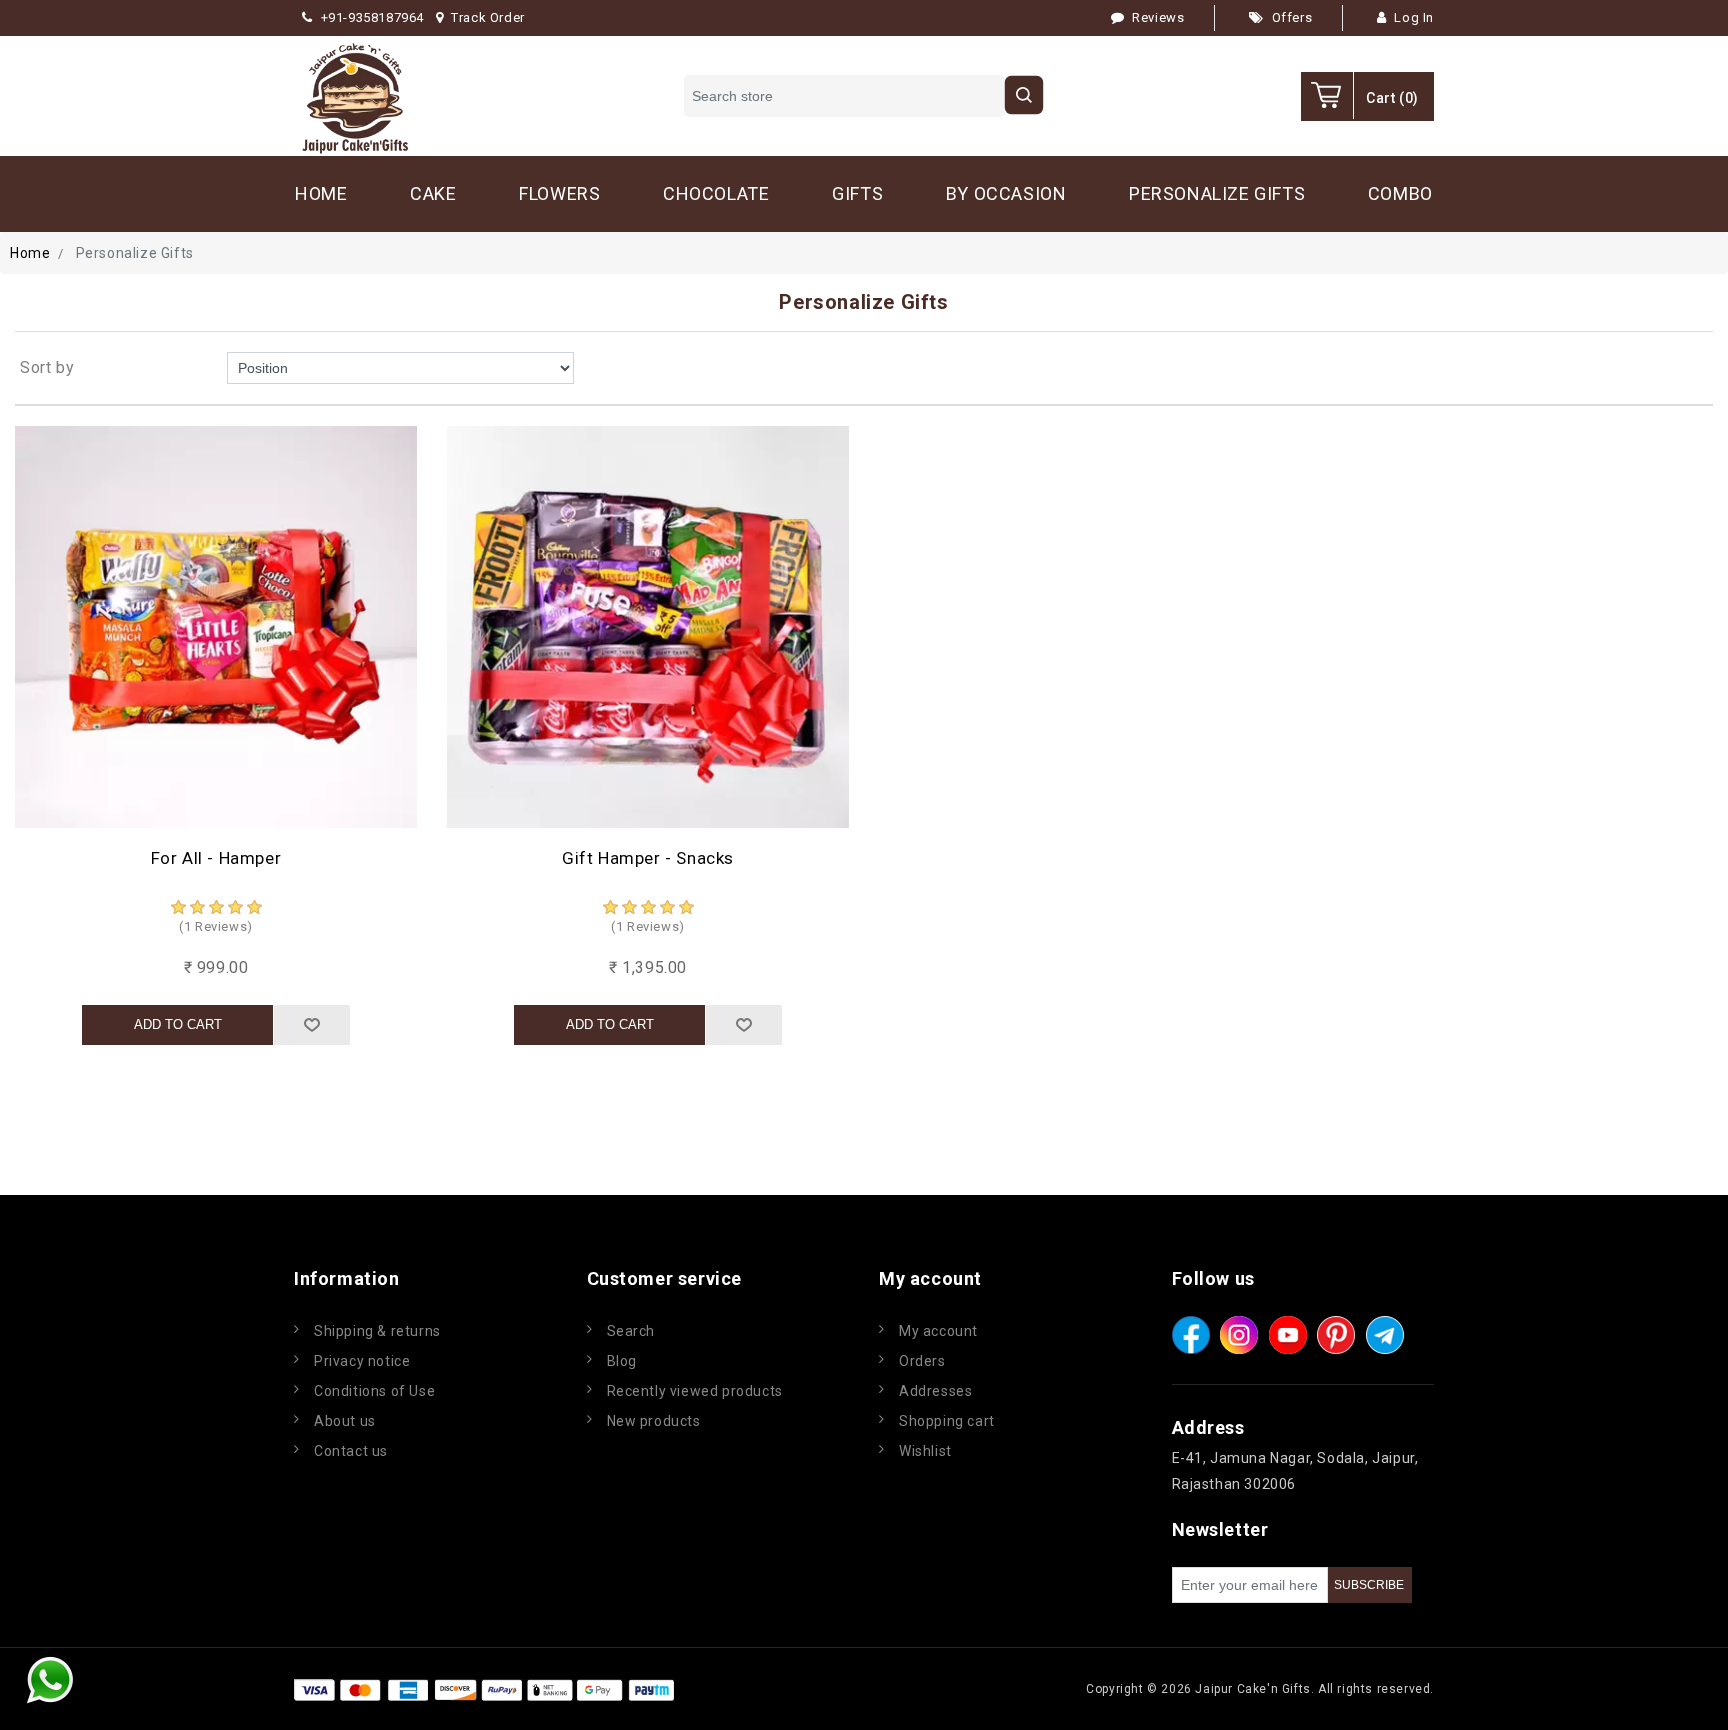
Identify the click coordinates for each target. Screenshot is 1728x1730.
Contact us (351, 1451)
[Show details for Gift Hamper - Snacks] (648, 627)
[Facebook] (1191, 1335)
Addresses (935, 1391)
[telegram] (1385, 1335)
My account (938, 1331)
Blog (622, 1361)
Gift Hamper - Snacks (648, 858)
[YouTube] (1288, 1335)
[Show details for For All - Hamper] (216, 627)
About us (345, 1421)
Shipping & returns (377, 1331)
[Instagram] (1239, 1335)
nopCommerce (798, 1689)
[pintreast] (1336, 1335)
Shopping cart (947, 1421)
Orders (922, 1361)
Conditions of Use (374, 1391)
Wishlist (925, 1451)
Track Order (488, 17)
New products (654, 1421)
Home (30, 253)
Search (631, 1331)
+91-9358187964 (372, 17)
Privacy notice (362, 1361)
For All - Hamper (216, 858)
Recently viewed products (695, 1391)
